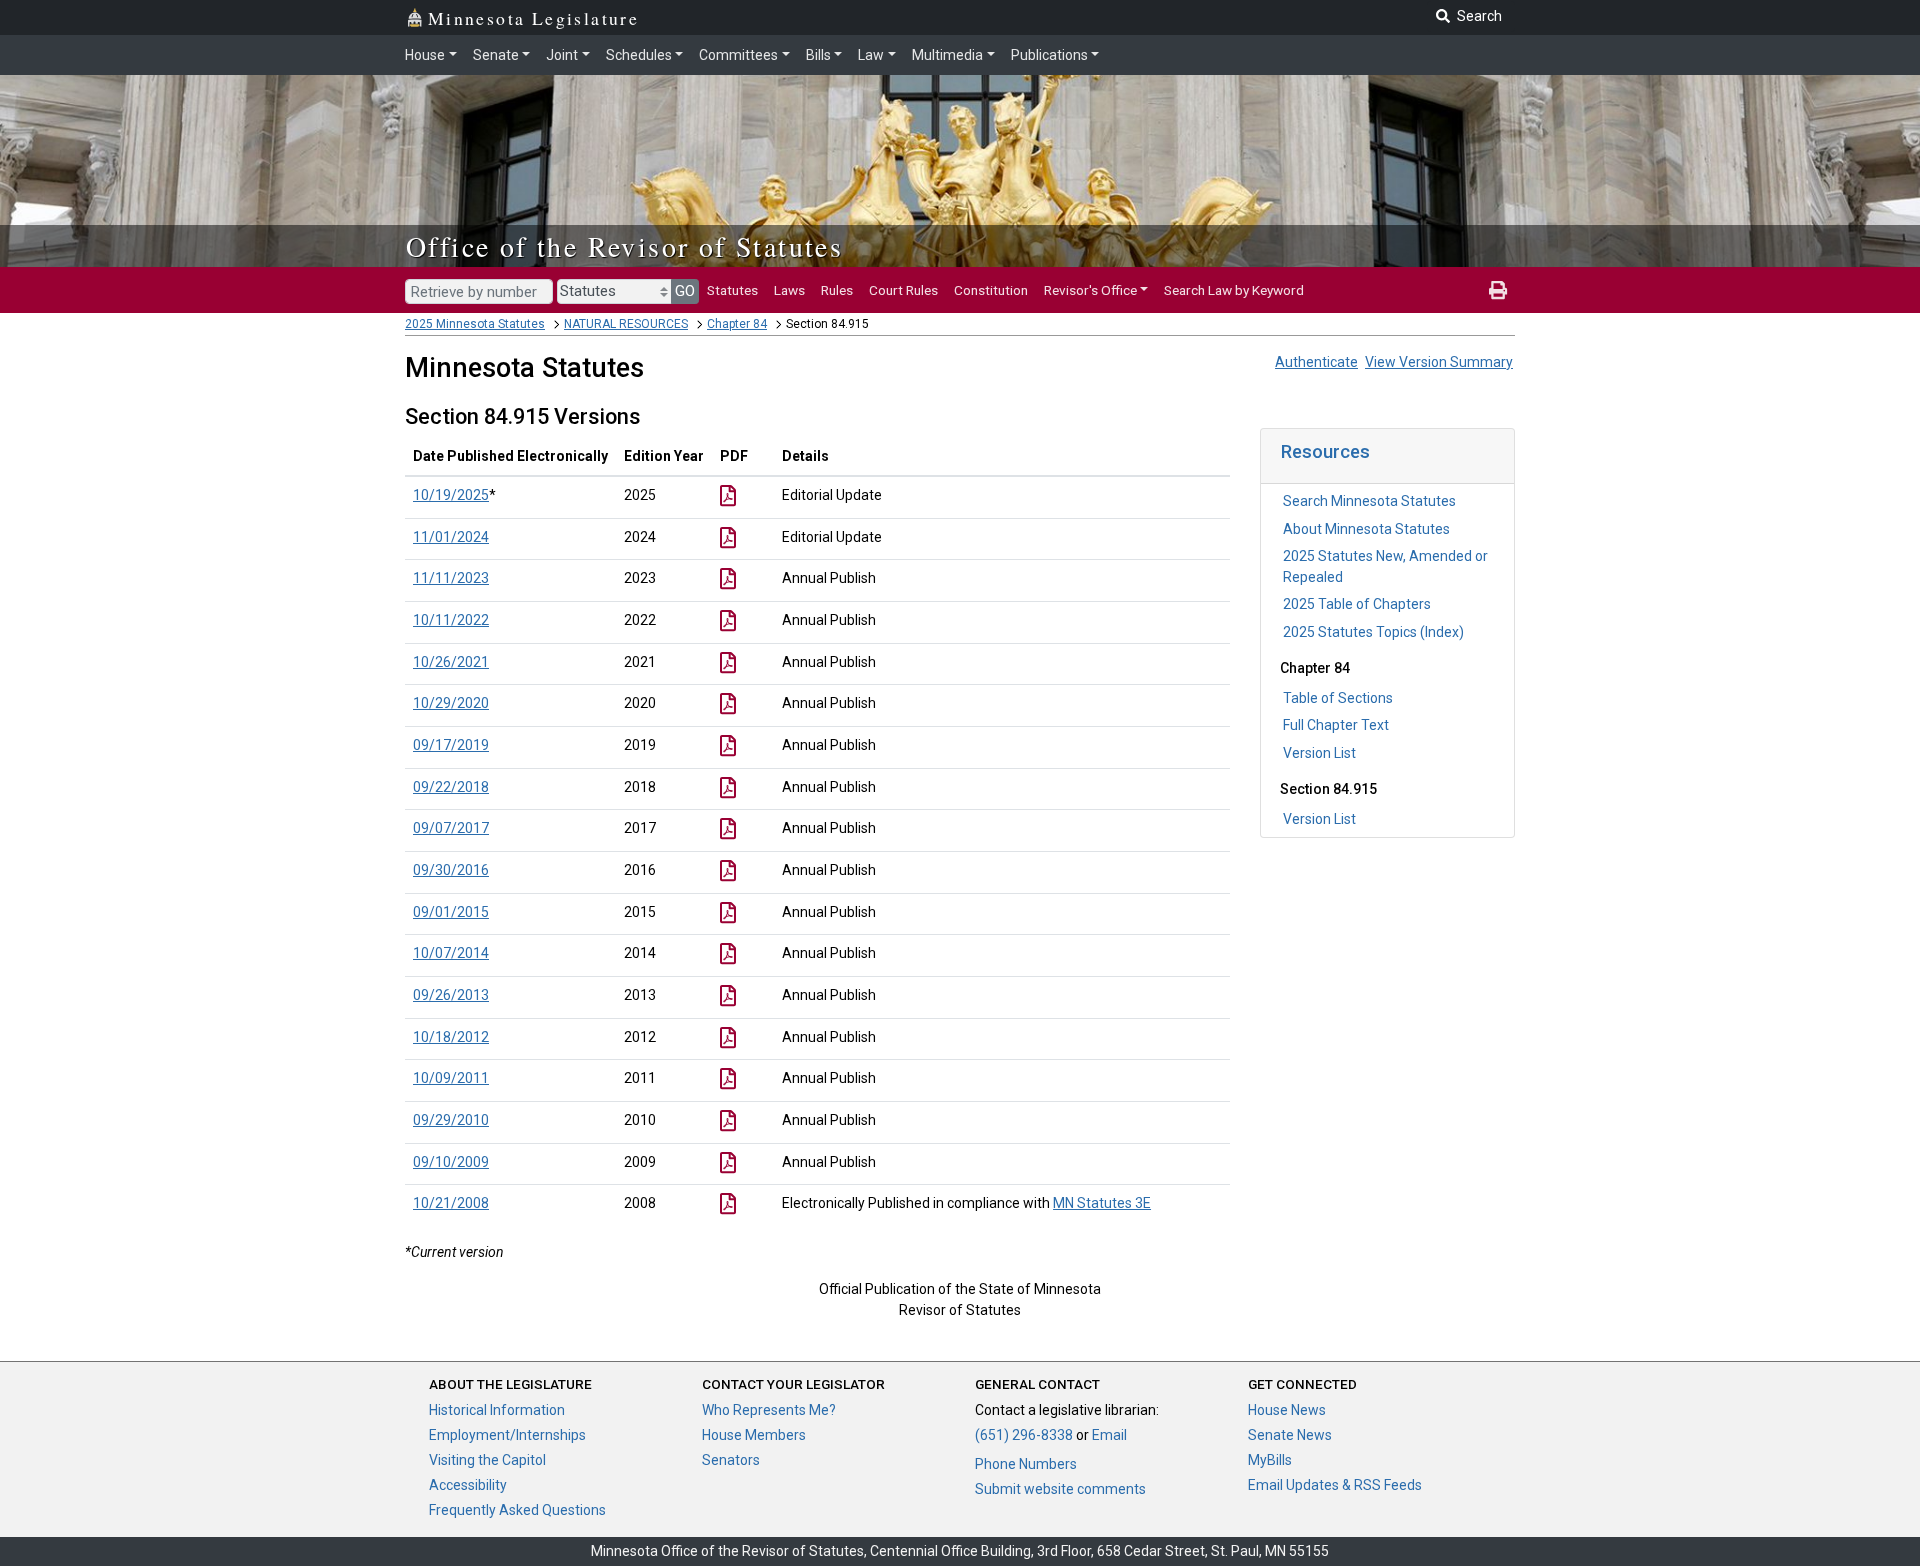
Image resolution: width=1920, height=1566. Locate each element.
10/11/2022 (451, 620)
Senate (496, 55)
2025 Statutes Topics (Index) (1373, 632)
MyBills (1270, 1460)
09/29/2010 (451, 1120)
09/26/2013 (451, 995)
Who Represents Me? (769, 1410)
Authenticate (1316, 362)
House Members (754, 1435)
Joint (562, 55)
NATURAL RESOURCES (626, 324)
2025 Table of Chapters (1357, 604)
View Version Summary (1439, 362)
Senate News (1290, 1435)
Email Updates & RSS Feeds (1335, 1485)
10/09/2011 (451, 1078)
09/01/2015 (451, 912)
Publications (1049, 55)
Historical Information (497, 1410)
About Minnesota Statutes (1366, 529)
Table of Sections (1338, 698)
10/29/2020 (451, 703)
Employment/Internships (507, 1435)
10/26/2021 (451, 662)
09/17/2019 (451, 745)
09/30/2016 (451, 870)
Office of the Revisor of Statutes (624, 246)
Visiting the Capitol (487, 1460)
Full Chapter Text (1336, 725)
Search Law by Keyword (1234, 290)
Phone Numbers (1026, 1464)
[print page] (1498, 290)
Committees (738, 55)
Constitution (991, 290)
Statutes (732, 290)
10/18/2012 (451, 1037)
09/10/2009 (451, 1162)
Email (1109, 1435)
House (425, 55)
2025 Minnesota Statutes (475, 324)
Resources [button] (1325, 451)
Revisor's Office (1090, 290)
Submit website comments (1060, 1489)
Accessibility (468, 1485)
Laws (789, 290)
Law (871, 55)
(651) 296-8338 (1024, 1435)
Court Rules (903, 290)
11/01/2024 (451, 537)
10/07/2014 (451, 953)
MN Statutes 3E (1102, 1203)
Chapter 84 (737, 324)
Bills (818, 55)
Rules (837, 290)
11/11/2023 (451, 578)
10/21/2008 (451, 1203)
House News (1287, 1410)
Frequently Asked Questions (517, 1510)
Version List (1319, 753)
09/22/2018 (451, 787)
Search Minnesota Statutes (1369, 501)
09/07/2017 (451, 828)
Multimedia (947, 55)
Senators (731, 1460)
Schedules (639, 55)
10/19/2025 (451, 495)
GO (685, 291)
